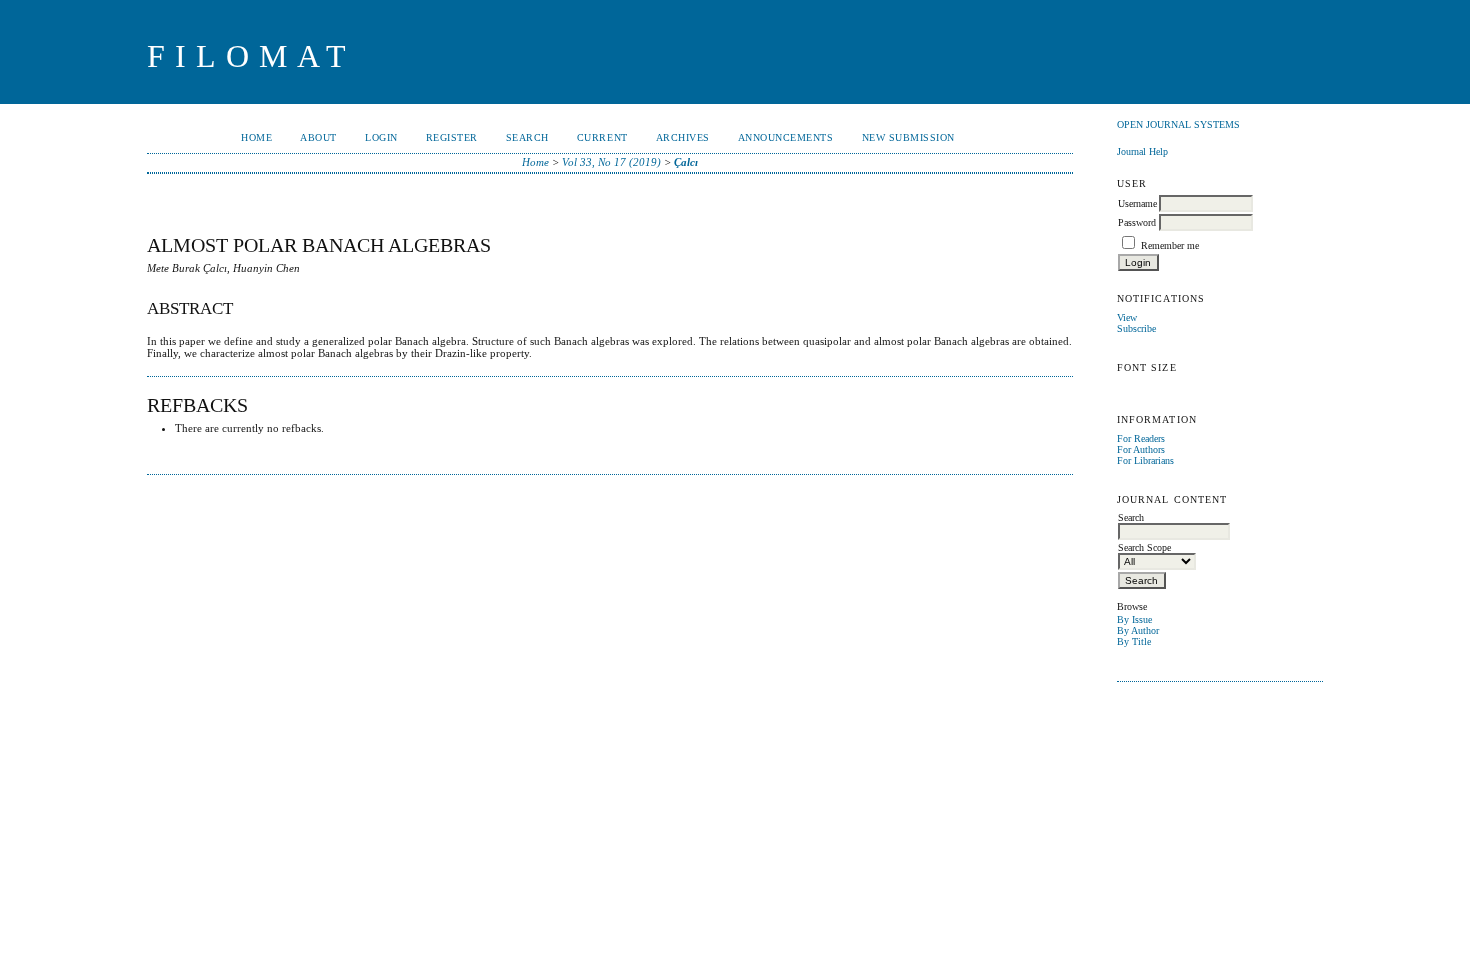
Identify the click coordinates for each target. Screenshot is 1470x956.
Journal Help (1142, 151)
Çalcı (686, 162)
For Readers (1141, 438)
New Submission (908, 137)
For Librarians (1145, 460)
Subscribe (1136, 328)
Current (602, 137)
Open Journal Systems (1178, 124)
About (318, 137)
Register (452, 137)
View (1127, 317)
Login (381, 137)
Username (1137, 203)
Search (527, 137)
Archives (683, 137)
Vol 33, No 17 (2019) (611, 162)
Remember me (1170, 245)
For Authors (1141, 449)
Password (1137, 222)
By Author (1138, 630)
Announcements (786, 137)
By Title (1134, 641)
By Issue (1134, 619)
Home (256, 137)
